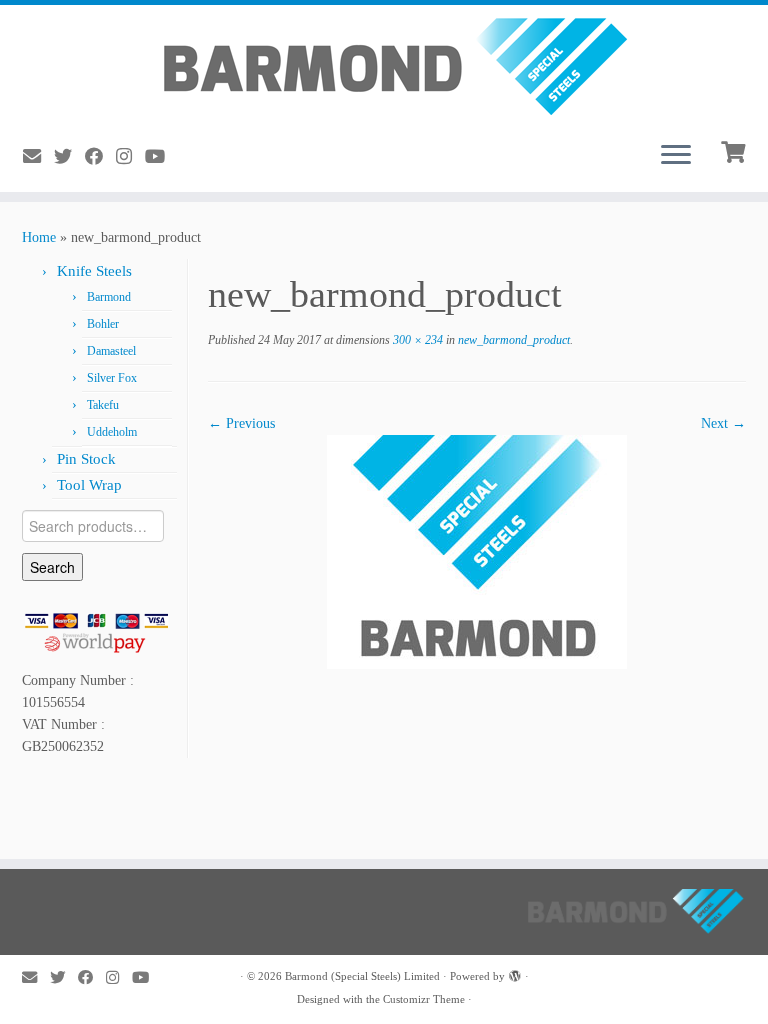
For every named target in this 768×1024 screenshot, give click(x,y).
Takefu (103, 405)
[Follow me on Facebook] (100, 157)
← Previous (241, 423)
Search (52, 567)
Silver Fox (112, 378)
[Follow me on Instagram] (130, 157)
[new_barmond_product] (477, 550)
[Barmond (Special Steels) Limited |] (384, 65)
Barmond (109, 297)
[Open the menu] (676, 156)
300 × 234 (416, 340)
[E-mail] (38, 157)
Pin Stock (86, 459)
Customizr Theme (424, 999)
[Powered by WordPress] (515, 973)
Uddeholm (112, 432)
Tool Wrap (89, 485)
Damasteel (111, 351)
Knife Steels (94, 271)
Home (39, 237)
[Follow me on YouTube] (161, 157)
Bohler (103, 324)
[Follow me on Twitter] (69, 157)
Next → (723, 423)
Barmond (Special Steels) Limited (362, 976)
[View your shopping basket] (735, 150)
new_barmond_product (512, 340)
